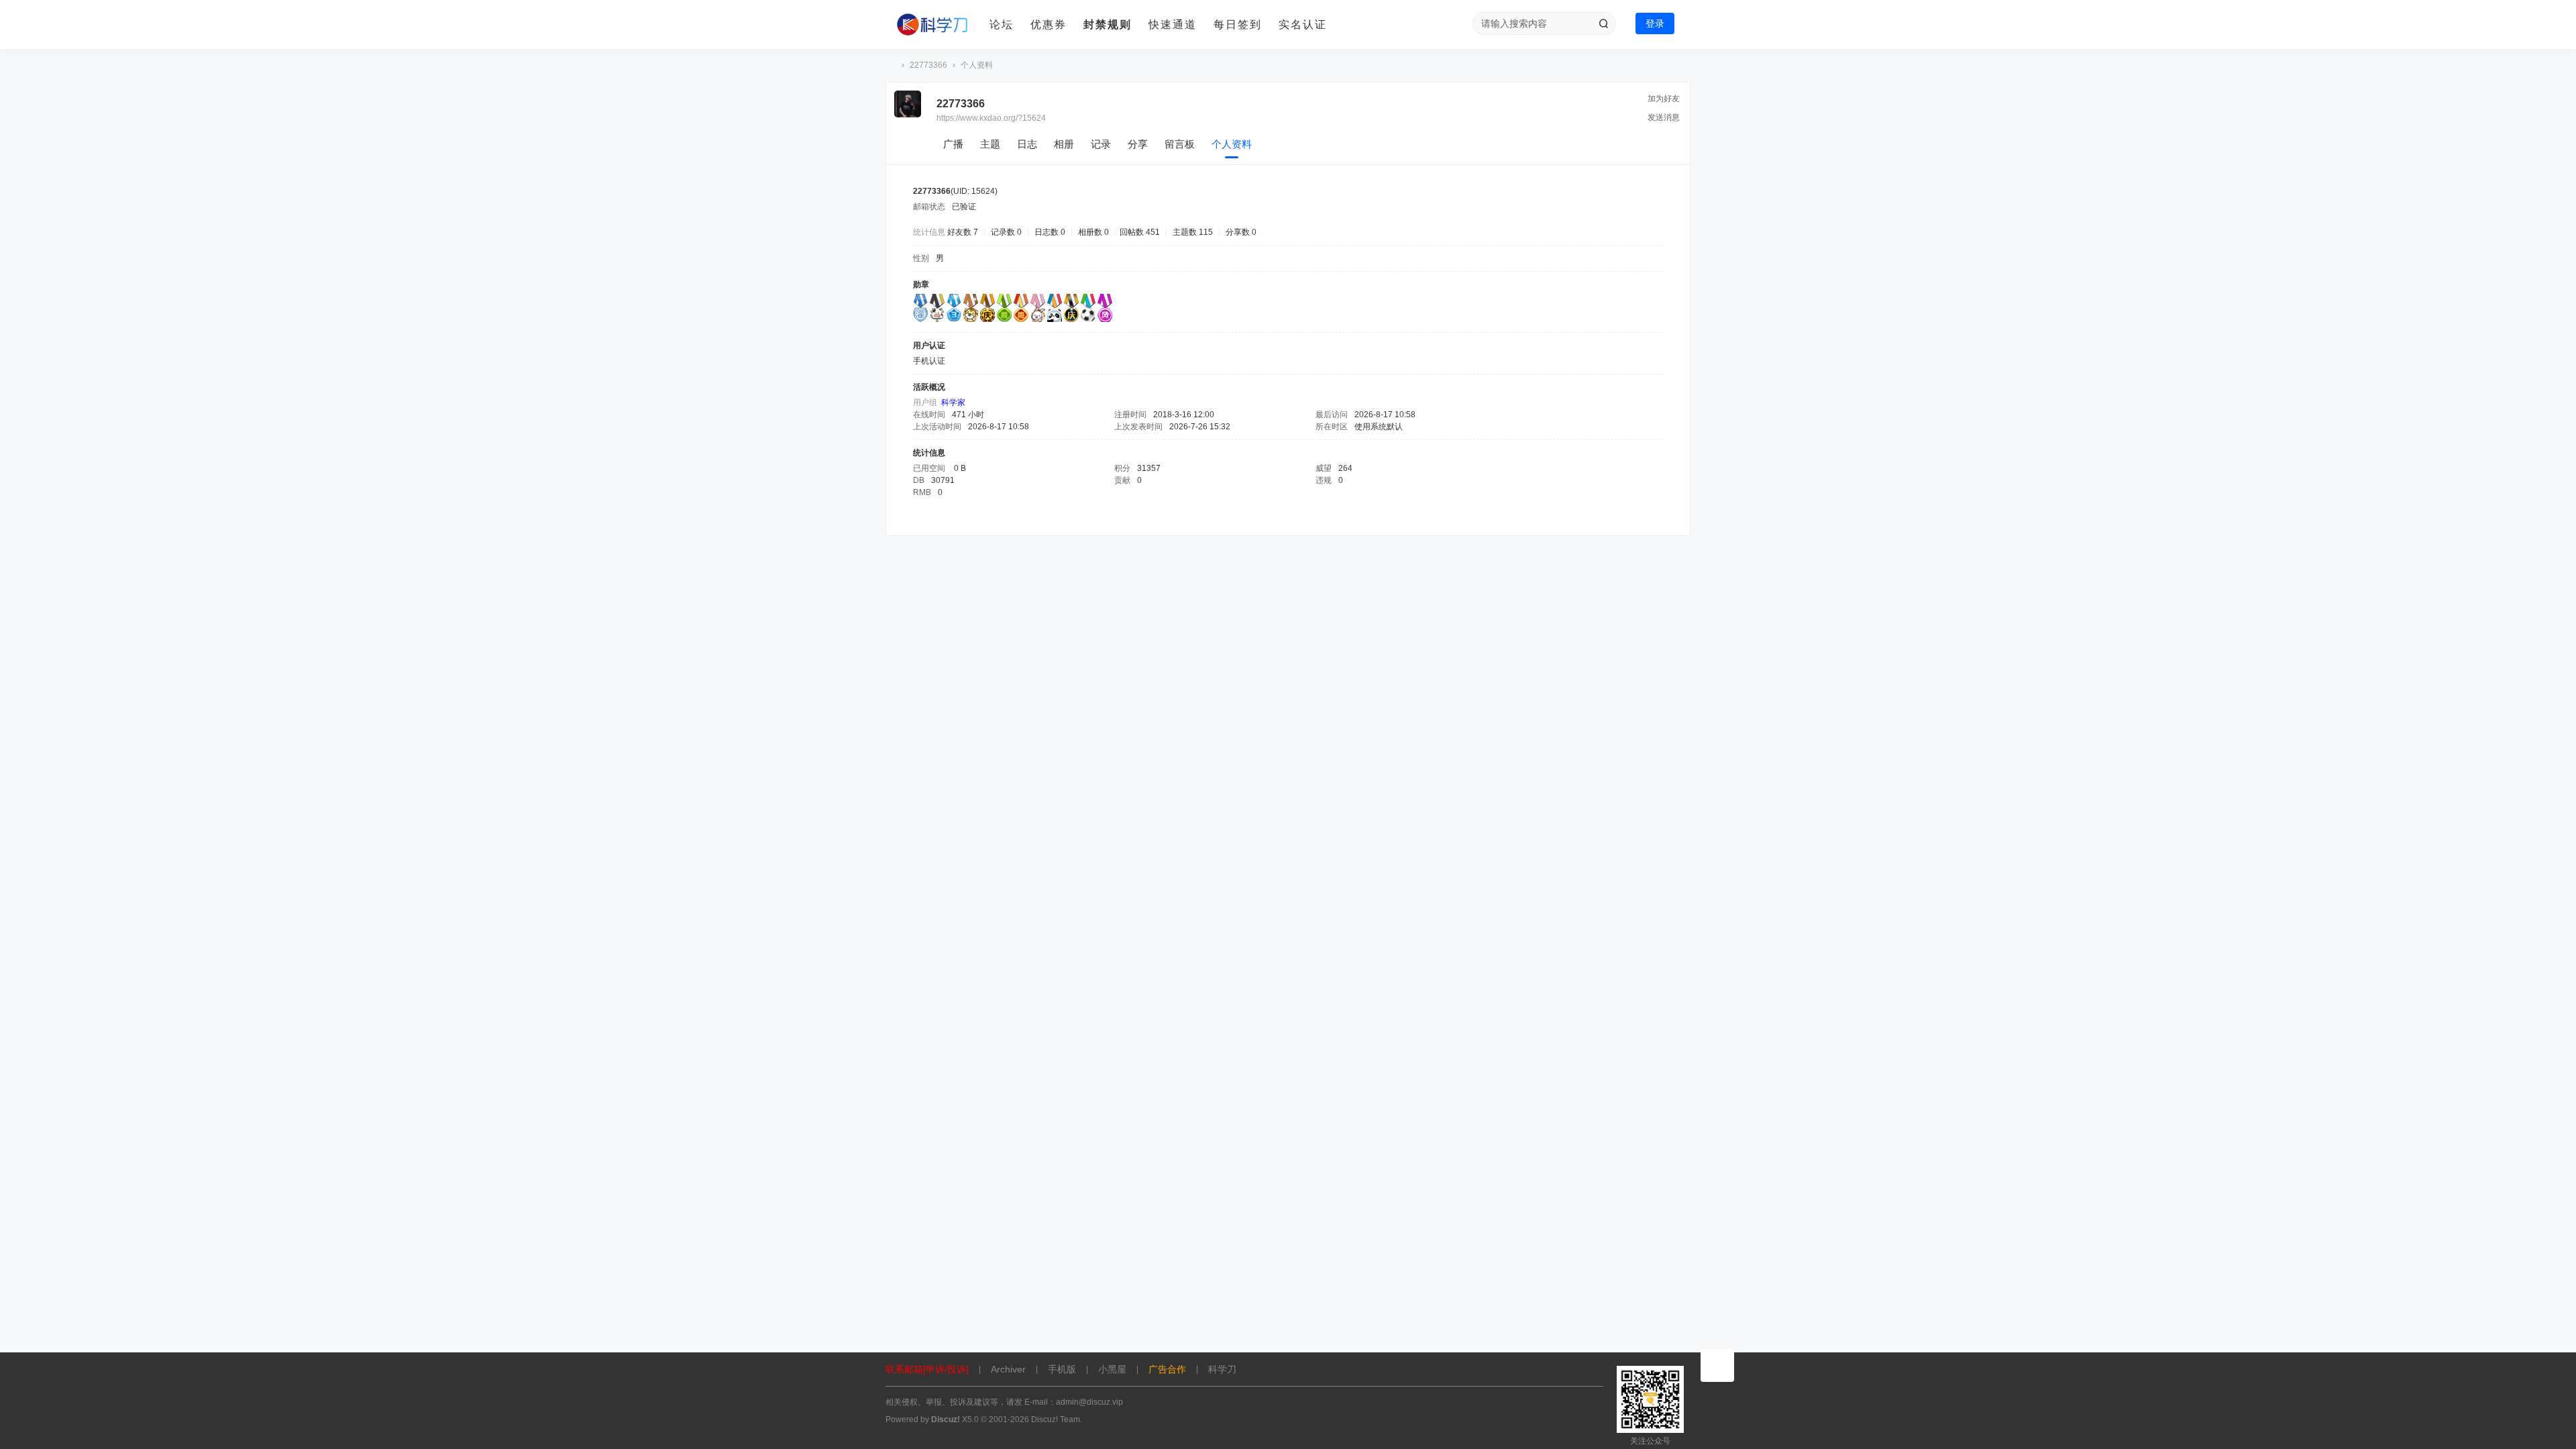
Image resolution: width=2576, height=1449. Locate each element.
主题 (990, 144)
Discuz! (946, 1419)
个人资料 (1232, 144)
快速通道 (1173, 24)
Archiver (1008, 1369)
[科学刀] (932, 25)
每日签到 (1238, 24)
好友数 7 (963, 232)
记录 (1101, 144)
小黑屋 (1112, 1369)
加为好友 (1664, 99)
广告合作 (1167, 1369)
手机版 (1062, 1369)
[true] (1603, 23)
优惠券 (1049, 24)
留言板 (1180, 144)
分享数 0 (1241, 232)
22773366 (928, 65)
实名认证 (1303, 24)
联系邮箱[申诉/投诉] (927, 1369)
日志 (1027, 144)
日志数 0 (1050, 232)
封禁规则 (1108, 24)
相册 (1064, 144)
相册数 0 (1093, 232)
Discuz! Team (1056, 1419)
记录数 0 (1006, 232)
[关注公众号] (1717, 1365)
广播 (953, 144)
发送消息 (1664, 117)
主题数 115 (1193, 232)
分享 (1138, 144)
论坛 (1002, 24)
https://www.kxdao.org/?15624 (991, 118)
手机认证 (929, 361)
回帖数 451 (1140, 232)
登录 (1655, 23)
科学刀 (891, 65)
